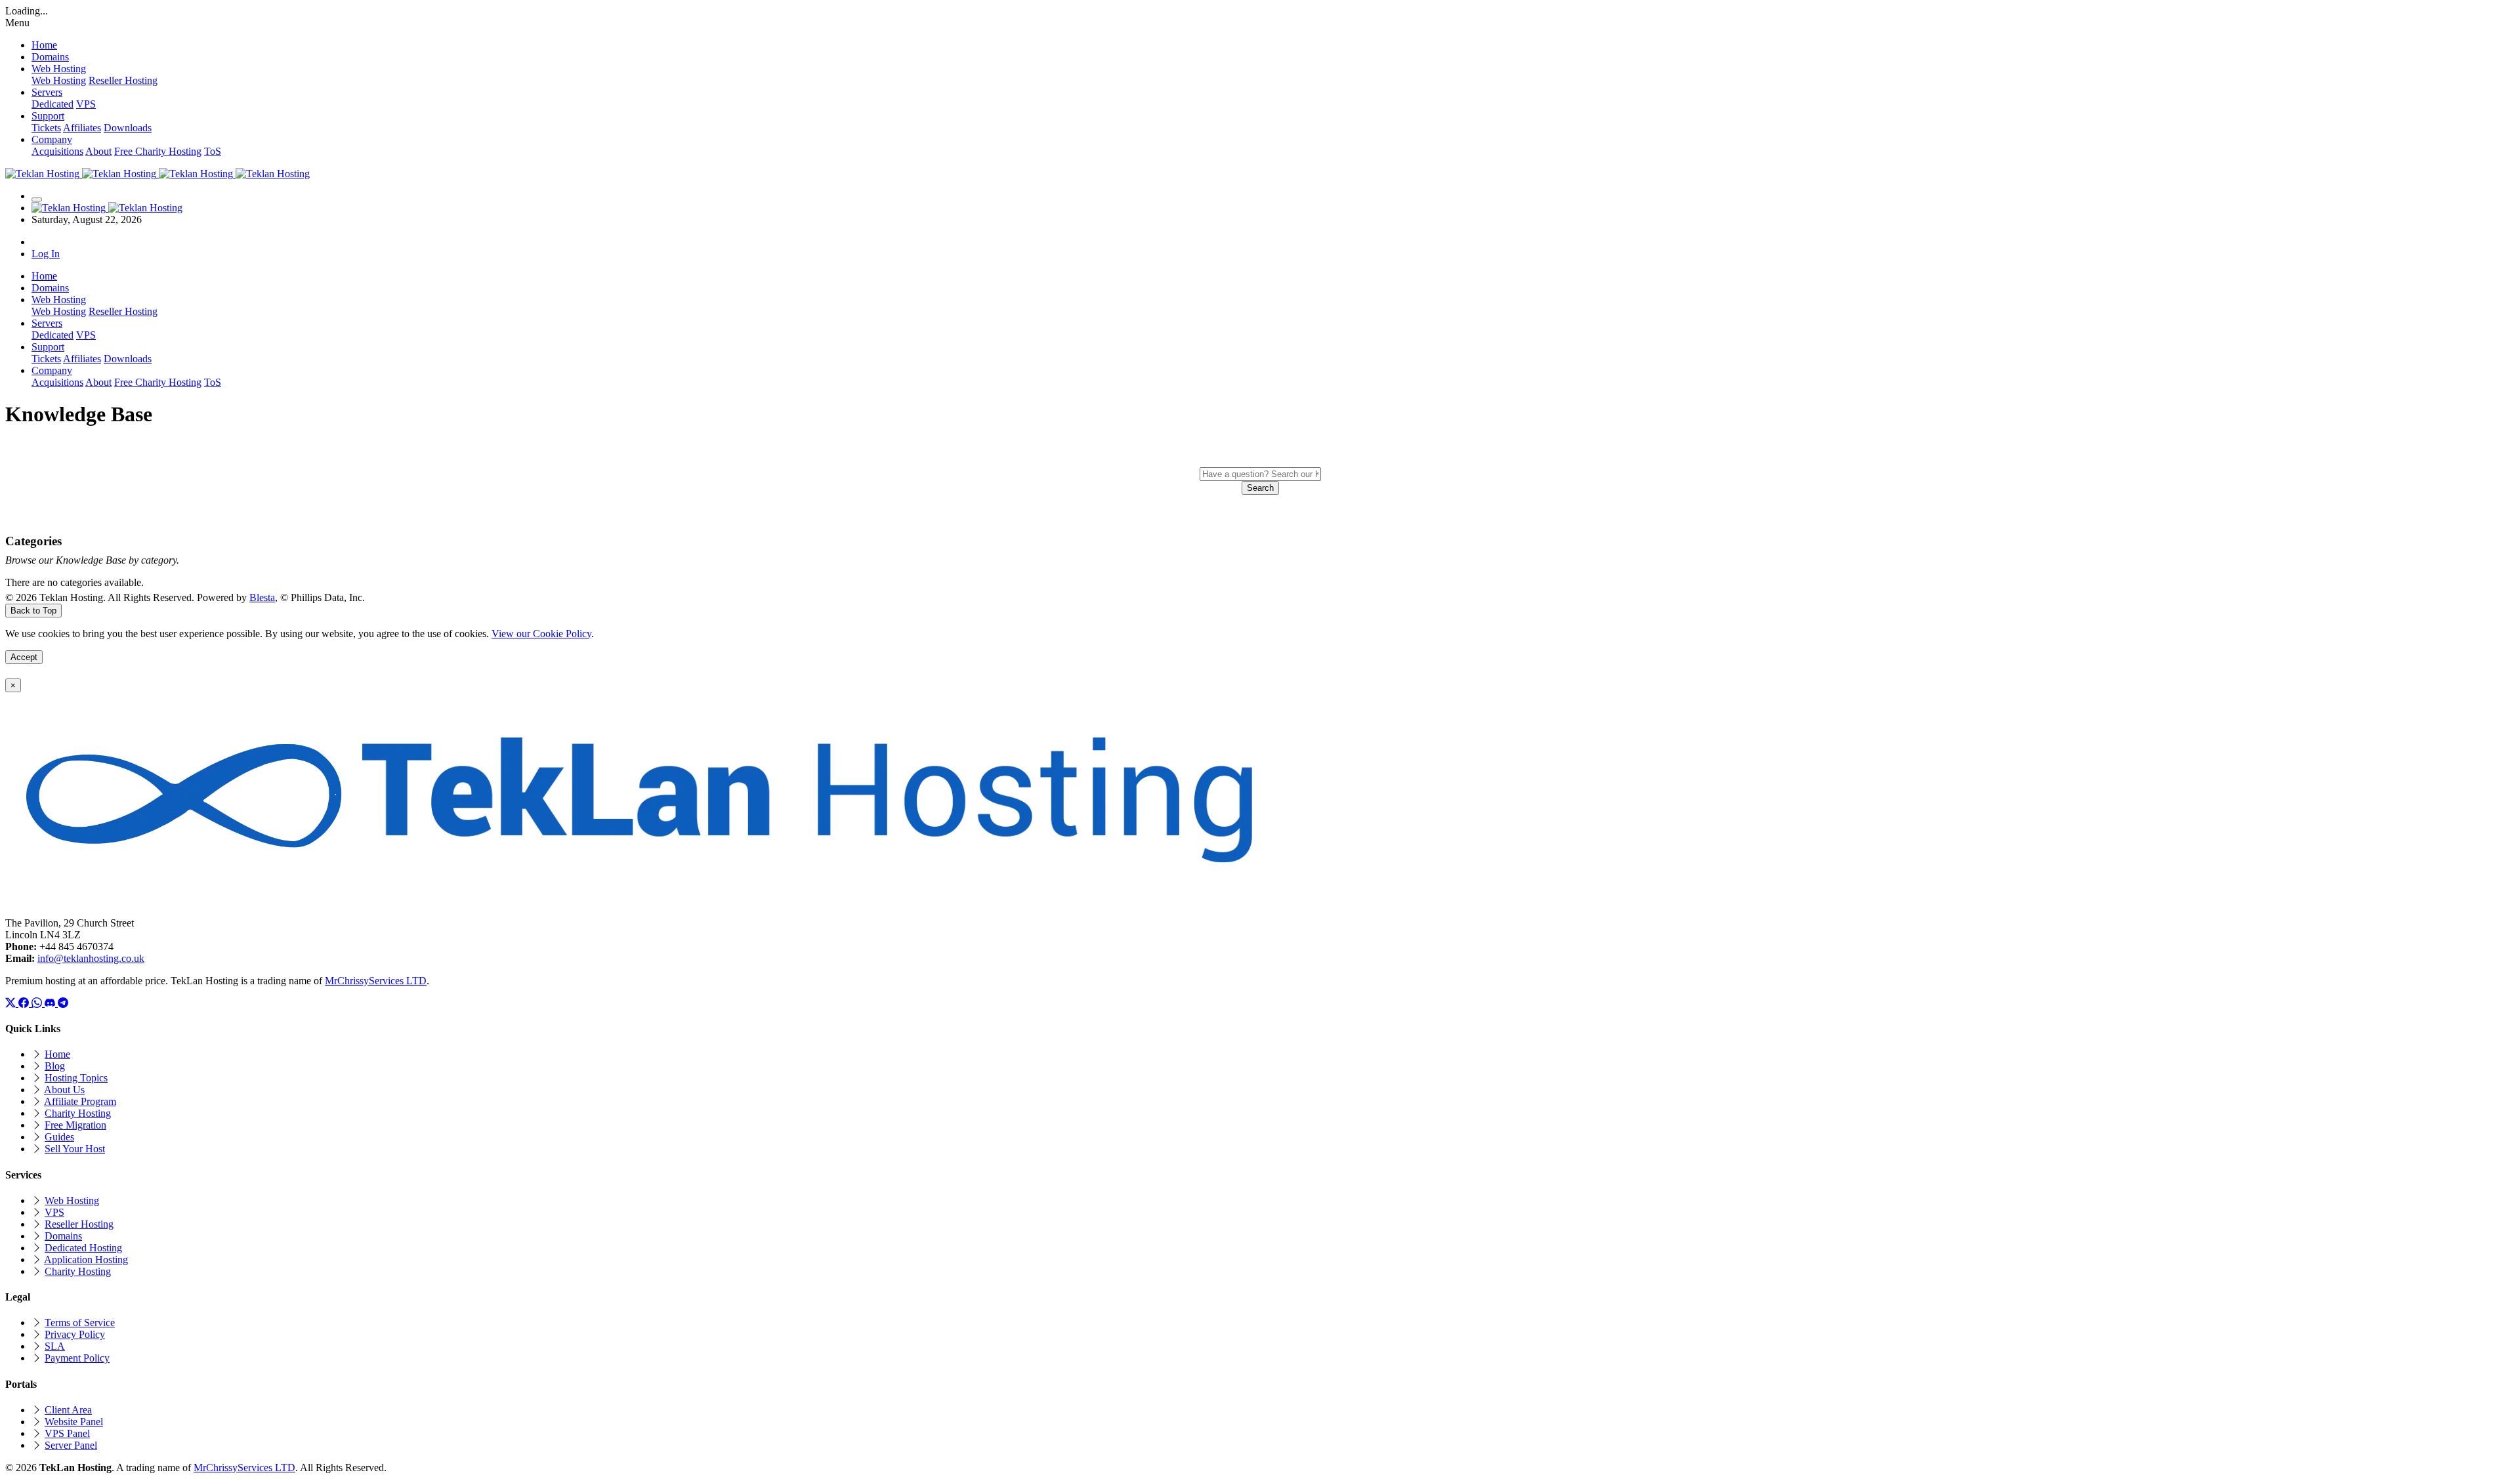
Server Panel (71, 1445)
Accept (24, 657)
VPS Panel (67, 1433)
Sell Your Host (75, 1149)
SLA (55, 1346)
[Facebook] (25, 1003)
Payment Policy (77, 1358)
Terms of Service (80, 1323)
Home (57, 1054)
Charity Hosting (78, 1113)
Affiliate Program (80, 1101)
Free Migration (75, 1125)
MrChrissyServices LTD (376, 981)
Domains (63, 1236)
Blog (55, 1066)
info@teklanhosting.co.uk (91, 958)
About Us (64, 1090)
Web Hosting (59, 80)
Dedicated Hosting (83, 1248)
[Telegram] (63, 1003)
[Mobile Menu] (37, 199)
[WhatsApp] (38, 1003)
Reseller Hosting (123, 80)
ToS (213, 151)
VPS (86, 104)
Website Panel (74, 1422)
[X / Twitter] (12, 1003)
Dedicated (52, 104)
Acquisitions (57, 151)
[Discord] (51, 1003)
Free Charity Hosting (158, 151)
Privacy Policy (75, 1334)
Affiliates (82, 128)
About (98, 151)
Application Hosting (86, 1260)
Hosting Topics (76, 1078)
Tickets (46, 128)
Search (1260, 488)
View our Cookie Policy (541, 634)
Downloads (128, 128)
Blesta (262, 597)
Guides (59, 1137)
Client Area (68, 1410)
